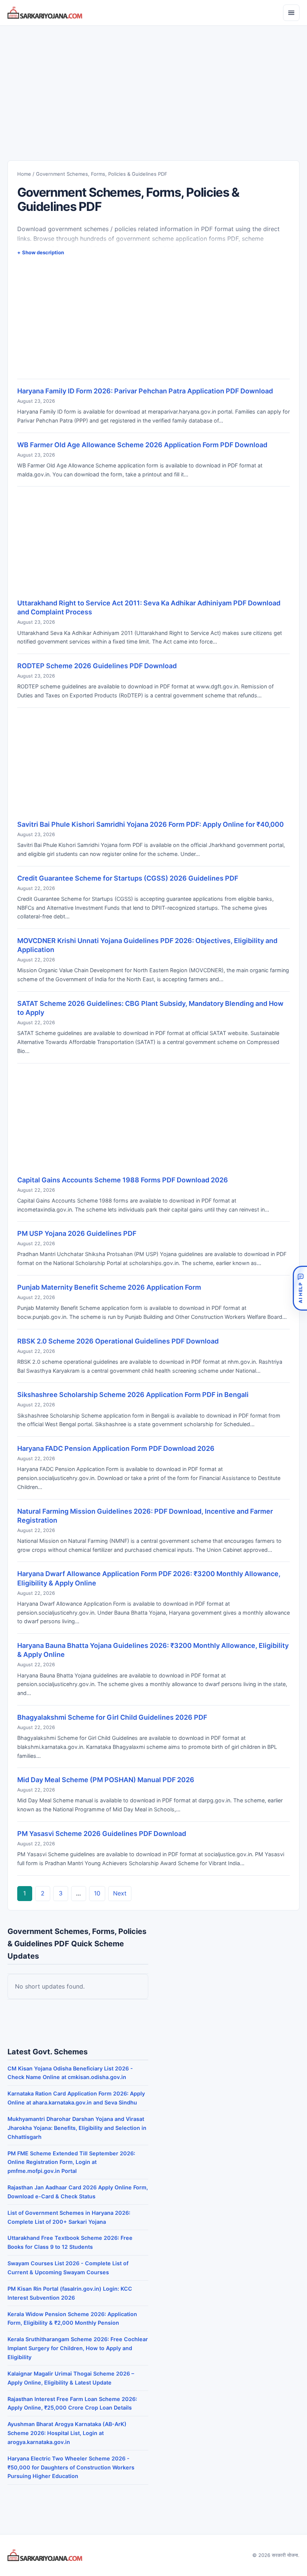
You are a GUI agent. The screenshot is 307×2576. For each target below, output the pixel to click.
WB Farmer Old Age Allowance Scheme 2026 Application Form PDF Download (142, 445)
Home (24, 174)
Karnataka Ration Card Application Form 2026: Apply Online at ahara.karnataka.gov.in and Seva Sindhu (76, 2098)
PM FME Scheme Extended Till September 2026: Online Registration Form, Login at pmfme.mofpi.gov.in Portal (71, 2162)
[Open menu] (291, 13)
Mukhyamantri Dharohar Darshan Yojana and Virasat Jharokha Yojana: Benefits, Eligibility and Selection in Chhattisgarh (77, 2128)
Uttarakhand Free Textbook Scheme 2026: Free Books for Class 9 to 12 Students (70, 2242)
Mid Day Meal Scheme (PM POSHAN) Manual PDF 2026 (106, 1780)
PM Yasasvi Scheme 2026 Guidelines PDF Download (102, 1834)
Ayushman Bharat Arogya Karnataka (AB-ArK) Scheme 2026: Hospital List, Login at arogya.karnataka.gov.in (67, 2433)
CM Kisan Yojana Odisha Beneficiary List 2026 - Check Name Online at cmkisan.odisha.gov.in (70, 2073)
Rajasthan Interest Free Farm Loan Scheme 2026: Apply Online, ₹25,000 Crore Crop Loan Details (72, 2403)
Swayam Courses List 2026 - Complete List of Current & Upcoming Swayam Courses (68, 2268)
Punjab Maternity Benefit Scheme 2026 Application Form (109, 1287)
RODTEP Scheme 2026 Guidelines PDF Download (97, 666)
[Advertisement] (153, 86)
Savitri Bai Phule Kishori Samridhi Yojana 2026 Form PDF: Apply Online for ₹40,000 (151, 824)
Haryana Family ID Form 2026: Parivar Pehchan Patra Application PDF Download (145, 391)
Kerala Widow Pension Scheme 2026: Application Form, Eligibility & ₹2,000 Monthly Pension (72, 2319)
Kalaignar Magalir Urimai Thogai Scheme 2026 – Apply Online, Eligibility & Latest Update (71, 2378)
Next (120, 1893)
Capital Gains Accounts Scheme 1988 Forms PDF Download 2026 (123, 1180)
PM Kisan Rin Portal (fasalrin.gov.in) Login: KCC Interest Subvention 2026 (70, 2293)
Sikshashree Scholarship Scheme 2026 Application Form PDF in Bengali (133, 1395)
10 (97, 1893)
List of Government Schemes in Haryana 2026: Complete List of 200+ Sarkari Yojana (69, 2217)
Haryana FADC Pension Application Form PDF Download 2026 (116, 1448)
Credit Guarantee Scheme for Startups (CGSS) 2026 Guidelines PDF (128, 878)
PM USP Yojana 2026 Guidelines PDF (77, 1233)
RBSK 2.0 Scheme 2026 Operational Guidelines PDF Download (118, 1341)
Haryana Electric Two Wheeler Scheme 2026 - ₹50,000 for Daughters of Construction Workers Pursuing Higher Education (71, 2467)
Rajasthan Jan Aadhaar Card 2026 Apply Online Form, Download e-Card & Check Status (78, 2192)
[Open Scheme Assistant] (300, 1288)
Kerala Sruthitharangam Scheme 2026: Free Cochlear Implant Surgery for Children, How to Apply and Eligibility (78, 2348)
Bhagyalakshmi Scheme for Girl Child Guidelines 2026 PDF (112, 1717)
